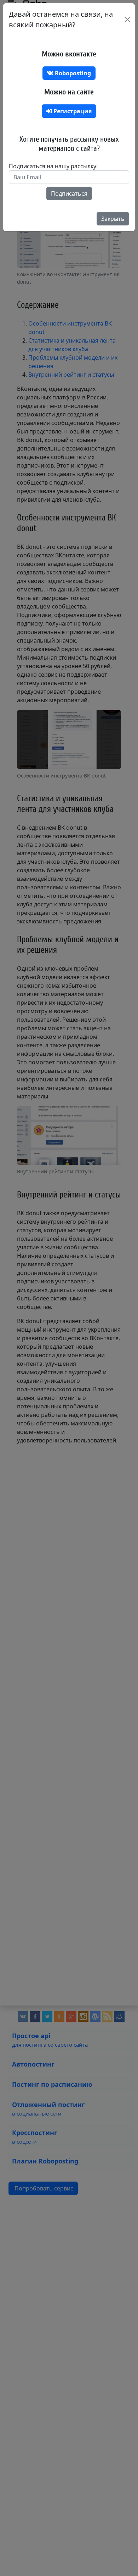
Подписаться (69, 193)
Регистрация (72, 111)
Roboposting (72, 73)
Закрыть (113, 219)
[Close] (127, 20)
